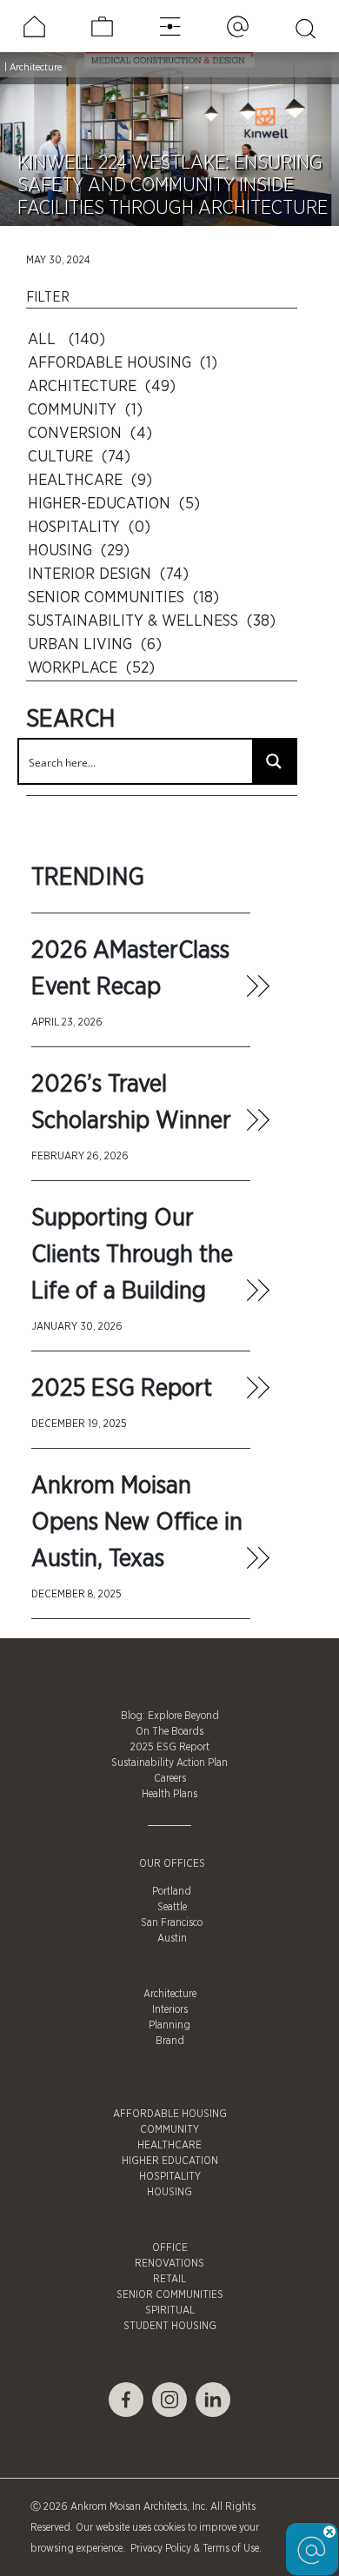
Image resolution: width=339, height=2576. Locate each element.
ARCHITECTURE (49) (102, 387)
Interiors (170, 2009)
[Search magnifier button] (274, 761)
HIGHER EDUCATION (170, 2161)
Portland (172, 1891)
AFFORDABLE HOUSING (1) (123, 363)
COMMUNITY (169, 2129)
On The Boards (169, 1731)
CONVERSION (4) (90, 434)
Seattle (172, 1907)
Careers (170, 1778)
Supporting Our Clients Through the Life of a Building (132, 1255)
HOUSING (169, 2192)
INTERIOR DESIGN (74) (108, 574)
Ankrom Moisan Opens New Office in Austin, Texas (137, 1523)
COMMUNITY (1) (85, 410)
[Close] (329, 2532)
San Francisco (172, 1922)
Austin (172, 1938)
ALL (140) (66, 340)
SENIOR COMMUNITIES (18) (123, 598)
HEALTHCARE (169, 2145)
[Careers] (102, 27)
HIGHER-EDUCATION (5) (114, 504)
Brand (170, 2041)
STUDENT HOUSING (170, 2326)
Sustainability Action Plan (169, 1763)
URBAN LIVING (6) (95, 645)
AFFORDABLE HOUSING (170, 2114)
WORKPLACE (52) (91, 668)
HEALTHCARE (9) (90, 481)
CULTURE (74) (79, 457)
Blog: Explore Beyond (170, 1716)
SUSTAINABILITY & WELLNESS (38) (152, 621)
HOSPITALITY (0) (89, 528)
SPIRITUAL (170, 2310)
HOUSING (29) (79, 551)
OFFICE (170, 2247)
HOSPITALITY (170, 2176)
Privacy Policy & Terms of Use (193, 2548)
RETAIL (169, 2279)
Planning (169, 2025)
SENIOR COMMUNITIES (170, 2294)
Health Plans (169, 1794)
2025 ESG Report (122, 1389)
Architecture (36, 67)
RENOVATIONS (169, 2263)
